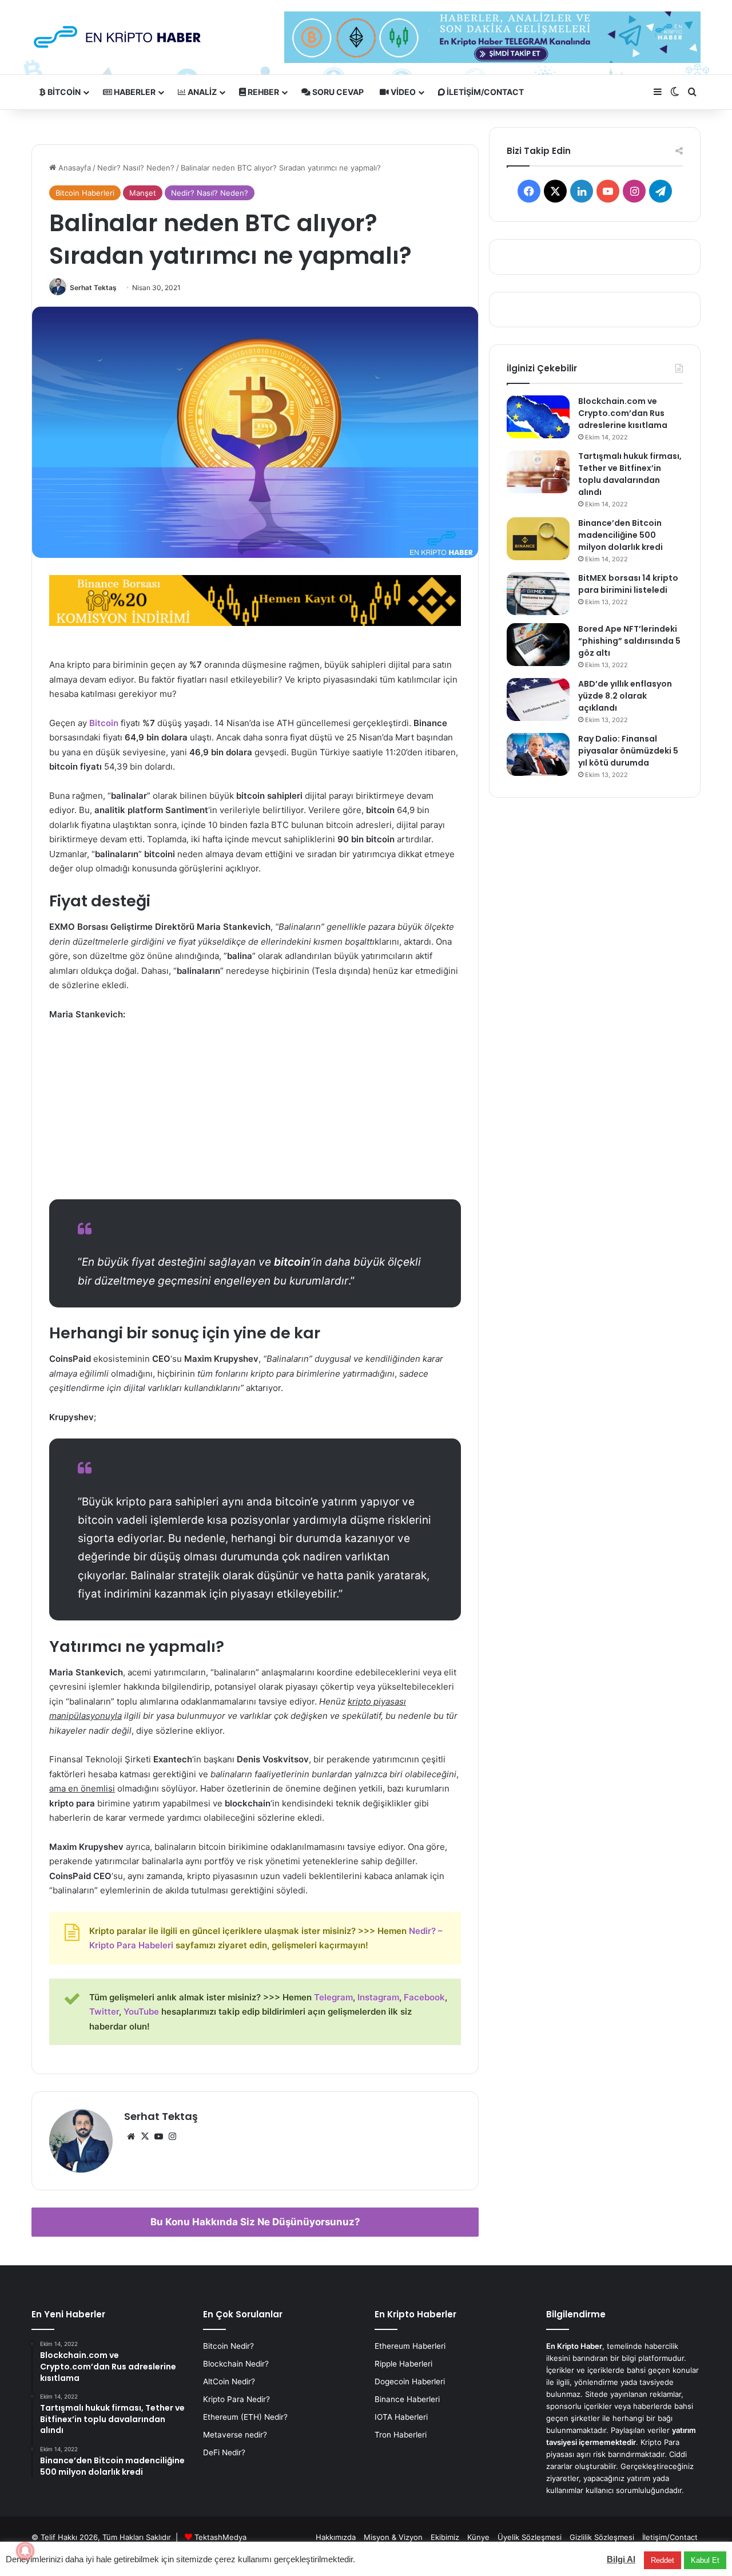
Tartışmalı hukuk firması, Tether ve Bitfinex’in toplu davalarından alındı (630, 474)
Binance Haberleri (407, 2399)
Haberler (134, 92)
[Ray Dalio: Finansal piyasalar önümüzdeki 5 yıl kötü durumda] (538, 754)
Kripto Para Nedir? (236, 2399)
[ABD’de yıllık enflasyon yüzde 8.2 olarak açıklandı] (538, 700)
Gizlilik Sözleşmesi (602, 2537)
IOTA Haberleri (401, 2417)
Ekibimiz (445, 2537)
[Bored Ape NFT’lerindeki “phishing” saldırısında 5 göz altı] (538, 645)
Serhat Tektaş (93, 288)
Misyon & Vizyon (393, 2537)
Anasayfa (73, 168)
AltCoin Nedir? (229, 2381)
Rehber (262, 92)
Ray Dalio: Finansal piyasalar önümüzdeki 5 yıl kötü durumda (628, 751)
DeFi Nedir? (224, 2452)
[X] (145, 2137)
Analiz (201, 92)
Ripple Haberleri (403, 2364)
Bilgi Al (621, 2559)
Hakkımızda (336, 2537)
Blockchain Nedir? (236, 2364)
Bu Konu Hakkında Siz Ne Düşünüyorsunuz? (255, 2222)
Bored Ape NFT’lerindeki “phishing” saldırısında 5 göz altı (629, 641)
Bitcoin (63, 92)
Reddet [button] (663, 2560)
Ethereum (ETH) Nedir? (245, 2417)
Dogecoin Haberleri (410, 2381)
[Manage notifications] (25, 2551)
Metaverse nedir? (235, 2435)
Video (402, 92)
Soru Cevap (337, 92)
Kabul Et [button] (705, 2560)
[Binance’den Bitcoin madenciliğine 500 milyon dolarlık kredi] (538, 539)
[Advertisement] (255, 1116)
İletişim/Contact (484, 92)
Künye (478, 2537)
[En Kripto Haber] (117, 37)
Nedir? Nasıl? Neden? (136, 168)
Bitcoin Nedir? (228, 2346)
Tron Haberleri (401, 2435)
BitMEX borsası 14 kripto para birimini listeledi (628, 584)
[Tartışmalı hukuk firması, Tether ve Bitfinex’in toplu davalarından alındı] (538, 472)
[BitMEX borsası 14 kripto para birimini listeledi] (538, 594)
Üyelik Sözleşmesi (530, 2537)
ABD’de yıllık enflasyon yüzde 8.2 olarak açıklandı (625, 696)
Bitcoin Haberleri (85, 193)
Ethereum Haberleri (410, 2346)
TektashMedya (220, 2537)
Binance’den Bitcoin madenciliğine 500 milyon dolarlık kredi (620, 535)
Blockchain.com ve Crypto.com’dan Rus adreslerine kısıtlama (623, 413)
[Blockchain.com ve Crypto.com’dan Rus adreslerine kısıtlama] (538, 417)
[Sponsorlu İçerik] (255, 599)
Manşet (143, 193)
